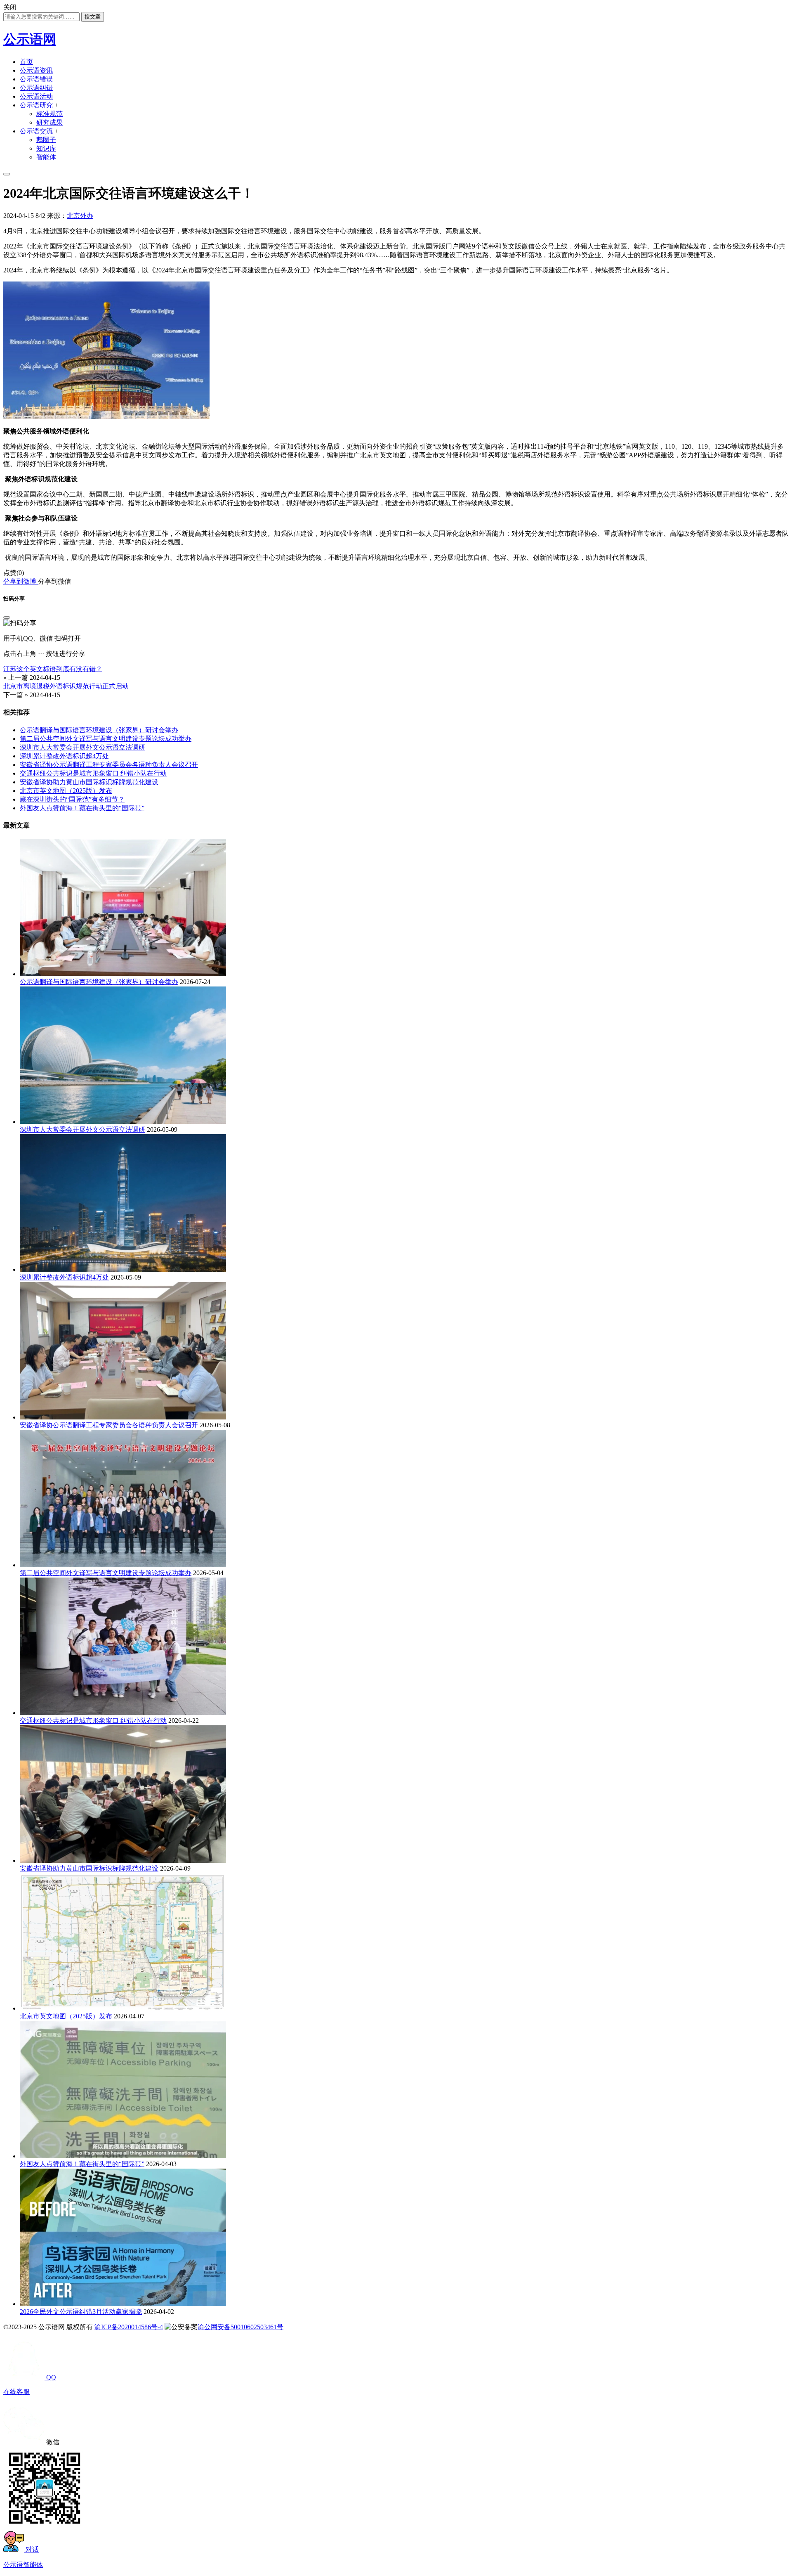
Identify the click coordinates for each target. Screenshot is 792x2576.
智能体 (46, 157)
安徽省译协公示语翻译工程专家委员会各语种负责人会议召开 (109, 765)
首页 (26, 62)
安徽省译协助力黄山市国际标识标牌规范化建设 (89, 782)
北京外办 (80, 216)
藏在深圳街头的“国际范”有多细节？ (72, 799)
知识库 (46, 148)
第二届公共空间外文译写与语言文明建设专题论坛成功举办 (106, 739)
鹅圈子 (46, 140)
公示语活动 (36, 96)
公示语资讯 (36, 70)
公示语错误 (36, 79)
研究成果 (49, 122)
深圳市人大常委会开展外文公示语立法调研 (82, 747)
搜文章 (93, 17)
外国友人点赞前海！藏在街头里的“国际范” (82, 808)
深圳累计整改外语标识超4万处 (64, 756)
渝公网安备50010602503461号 (240, 2327)
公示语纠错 (36, 88)
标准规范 (49, 114)
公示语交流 (36, 131)
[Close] (7, 617)
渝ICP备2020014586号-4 (129, 2327)
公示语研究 (36, 105)
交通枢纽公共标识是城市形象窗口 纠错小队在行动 (93, 773)
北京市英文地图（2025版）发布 (66, 791)
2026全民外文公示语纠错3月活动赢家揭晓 (81, 2312)
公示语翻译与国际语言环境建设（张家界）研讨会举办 (99, 730)
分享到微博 (21, 581)
